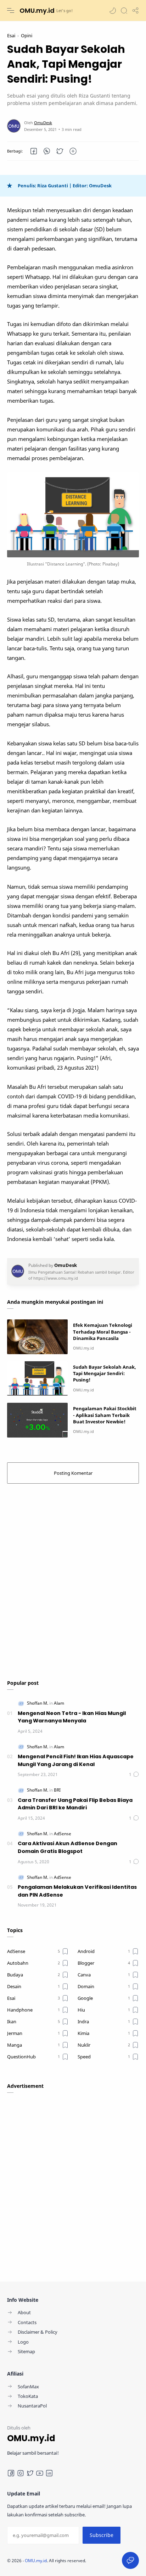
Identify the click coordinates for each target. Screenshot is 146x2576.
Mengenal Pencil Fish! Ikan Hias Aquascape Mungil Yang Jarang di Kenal (76, 1760)
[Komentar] (134, 1774)
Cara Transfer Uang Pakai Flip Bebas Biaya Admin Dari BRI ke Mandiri (75, 1804)
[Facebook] (11, 2473)
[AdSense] (63, 1834)
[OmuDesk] (43, 123)
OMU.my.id (37, 10)
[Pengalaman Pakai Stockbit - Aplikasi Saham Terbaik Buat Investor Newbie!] (37, 1420)
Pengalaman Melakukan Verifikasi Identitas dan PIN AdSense (77, 1891)
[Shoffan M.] (38, 1703)
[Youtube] (40, 2473)
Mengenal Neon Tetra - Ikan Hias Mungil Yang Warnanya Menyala (72, 1717)
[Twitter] (30, 2473)
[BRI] (57, 1790)
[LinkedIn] (49, 2473)
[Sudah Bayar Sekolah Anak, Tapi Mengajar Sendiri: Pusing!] (37, 1378)
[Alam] (59, 1703)
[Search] (124, 11)
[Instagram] (21, 2473)
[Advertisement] (73, 1578)
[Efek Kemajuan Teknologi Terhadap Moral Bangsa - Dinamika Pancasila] (37, 1337)
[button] (113, 11)
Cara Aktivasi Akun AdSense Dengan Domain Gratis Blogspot (68, 1847)
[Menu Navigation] (11, 11)
